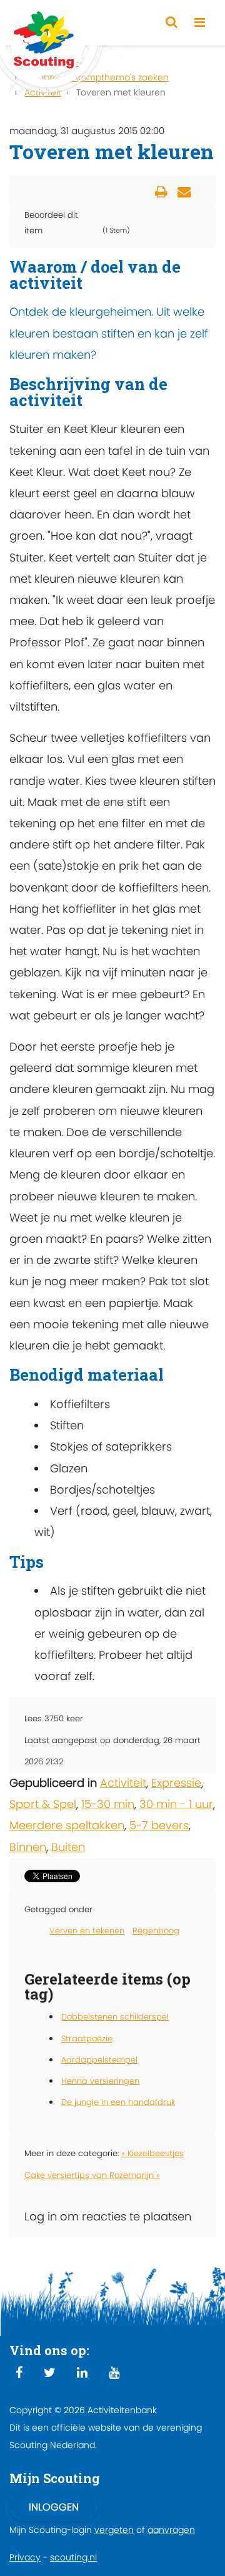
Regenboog (156, 1931)
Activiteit (123, 1783)
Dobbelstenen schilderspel (115, 2017)
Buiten (68, 1847)
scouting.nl (73, 2557)
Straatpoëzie (87, 2039)
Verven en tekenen (87, 1931)
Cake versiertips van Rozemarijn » (92, 2175)
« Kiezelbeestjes (152, 2153)
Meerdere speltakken (67, 1825)
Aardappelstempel (99, 2060)
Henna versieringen (100, 2081)
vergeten (114, 2530)
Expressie (176, 1783)
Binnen (28, 1847)
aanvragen (171, 2530)
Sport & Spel (43, 1804)
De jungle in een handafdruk (118, 2102)
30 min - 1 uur (176, 1804)
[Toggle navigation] (200, 23)
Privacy (25, 2557)
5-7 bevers (159, 1825)
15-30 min (108, 1804)
